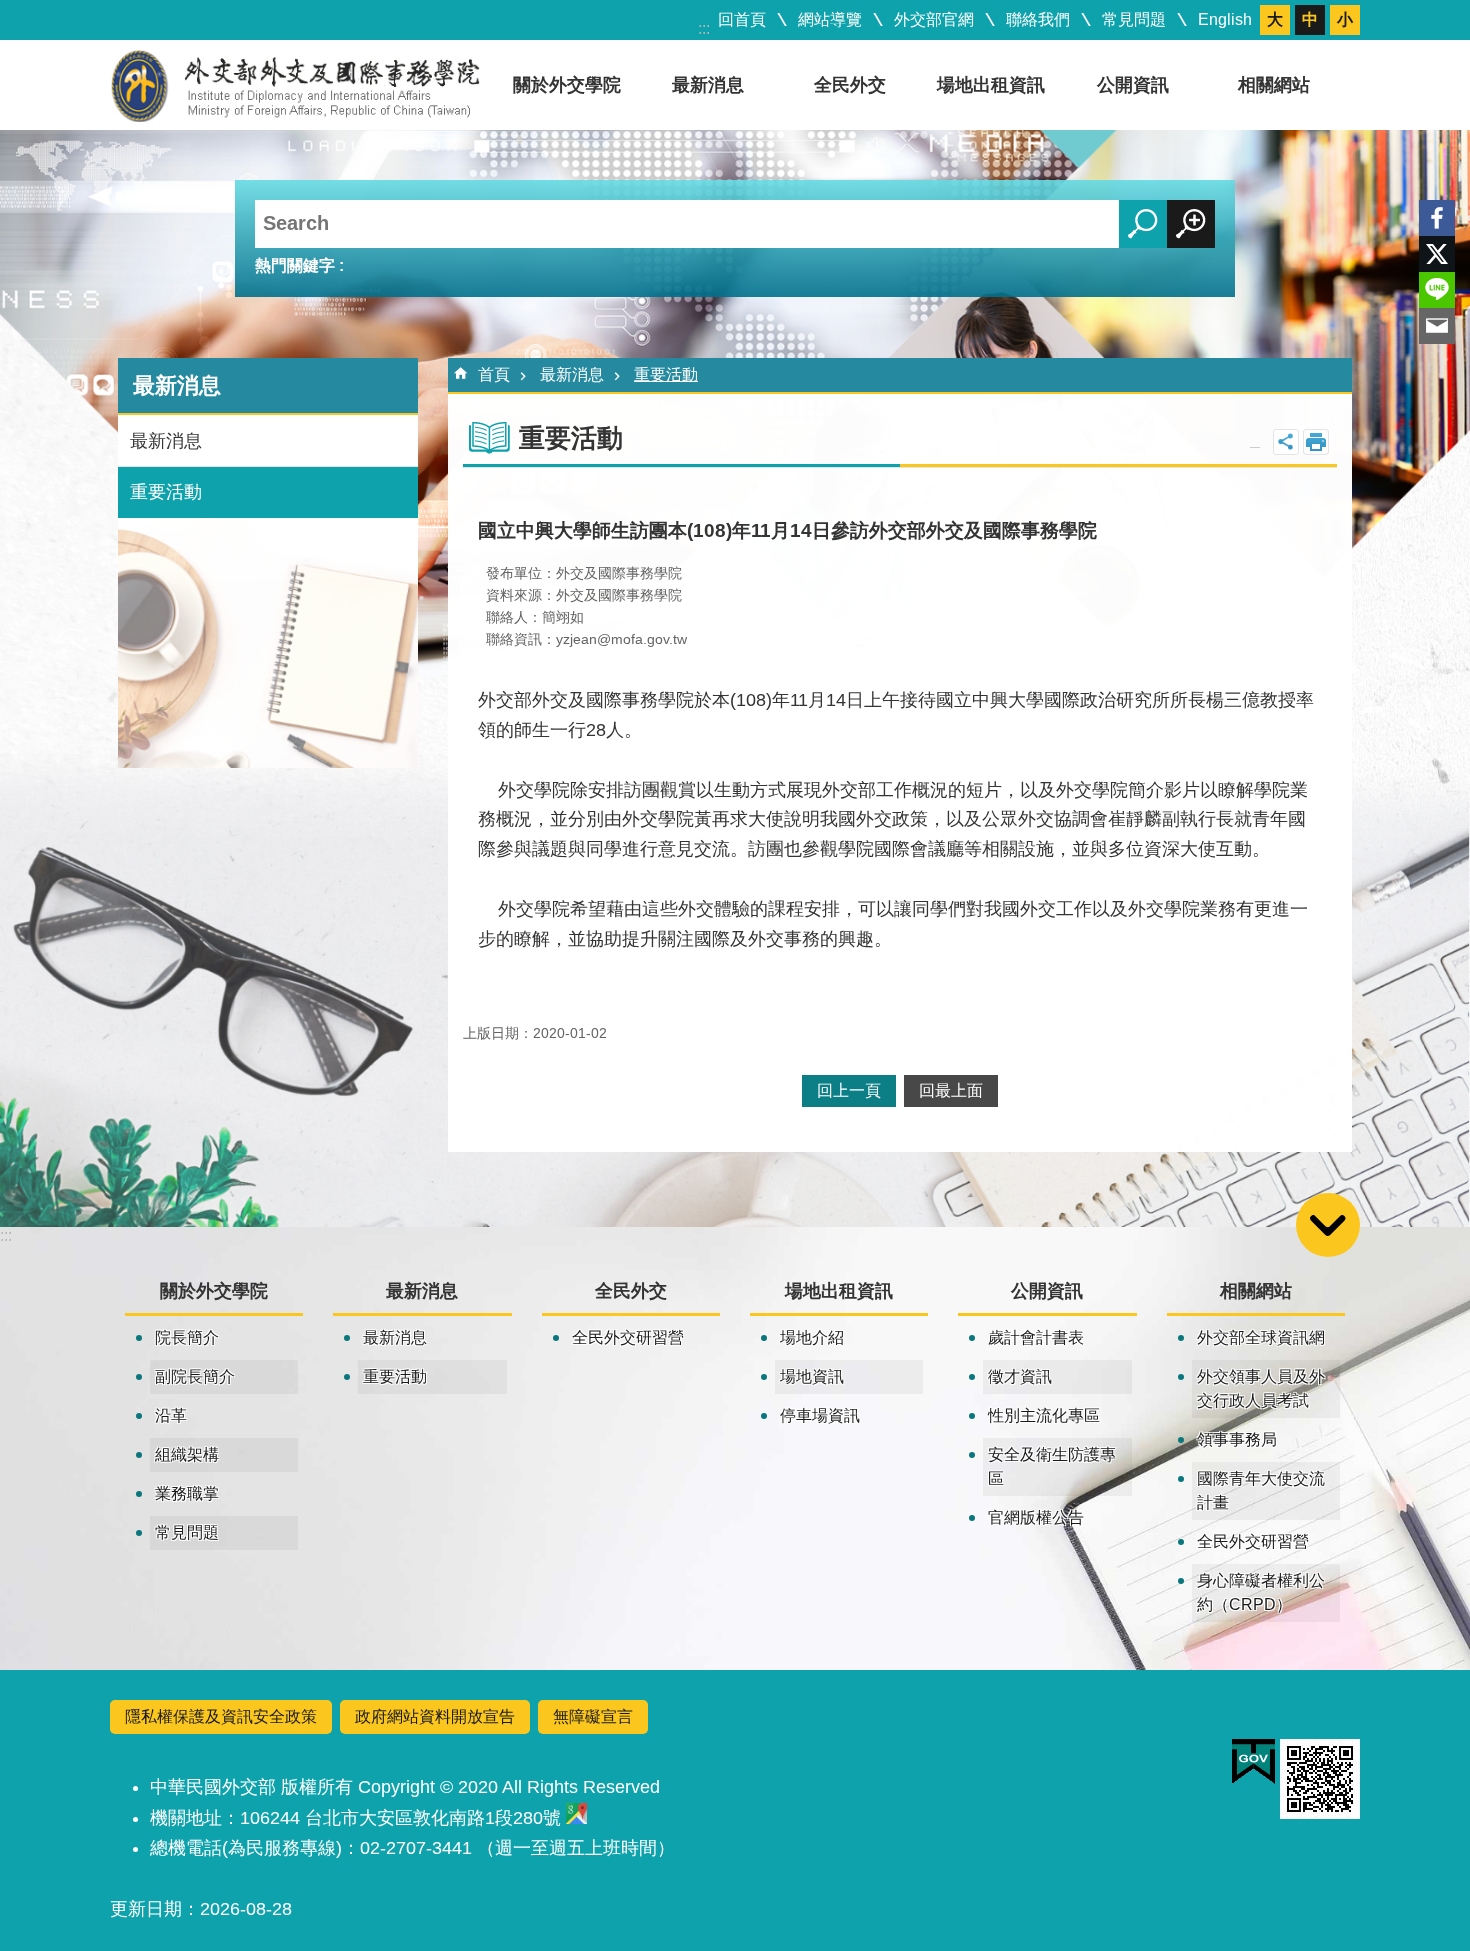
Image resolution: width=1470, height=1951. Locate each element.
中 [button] (1310, 19)
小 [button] (1345, 19)
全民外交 (850, 85)
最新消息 (708, 85)
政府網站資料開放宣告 (435, 1716)
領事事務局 (1237, 1439)
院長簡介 (187, 1337)
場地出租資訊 (991, 85)
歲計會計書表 (1036, 1337)
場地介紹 (812, 1337)
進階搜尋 (1191, 224)
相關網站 (1274, 85)
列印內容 (1316, 442)
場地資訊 (812, 1376)
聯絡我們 (1038, 19)
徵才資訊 (1020, 1376)
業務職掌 (187, 1493)
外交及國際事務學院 (295, 85)
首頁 (494, 374)
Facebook (1437, 218)
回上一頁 (849, 1090)
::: (704, 28)
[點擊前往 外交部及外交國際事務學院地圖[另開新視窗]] (576, 1818)
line (1437, 290)
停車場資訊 (820, 1415)
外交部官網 (934, 19)
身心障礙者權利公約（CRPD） (1261, 1592)
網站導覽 (830, 19)
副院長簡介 (195, 1376)
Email (1437, 326)
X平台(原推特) (1437, 254)
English (1225, 19)
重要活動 (166, 492)
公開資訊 (1133, 85)
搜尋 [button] (1143, 224)
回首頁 (742, 19)
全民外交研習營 (628, 1337)
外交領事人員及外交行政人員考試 (1261, 1388)
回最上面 (951, 1090)
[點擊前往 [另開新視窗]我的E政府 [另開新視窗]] (1253, 1762)
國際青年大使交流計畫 (1261, 1490)
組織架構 (187, 1454)
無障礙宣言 (593, 1716)
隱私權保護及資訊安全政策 (221, 1716)
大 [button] (1275, 19)
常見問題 (1134, 19)
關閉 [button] (1286, 442)
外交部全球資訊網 (1261, 1337)
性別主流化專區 (1044, 1415)
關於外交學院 (567, 85)
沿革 (171, 1415)
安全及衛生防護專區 (1052, 1466)
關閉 (1328, 1225)
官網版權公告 (1036, 1517)
